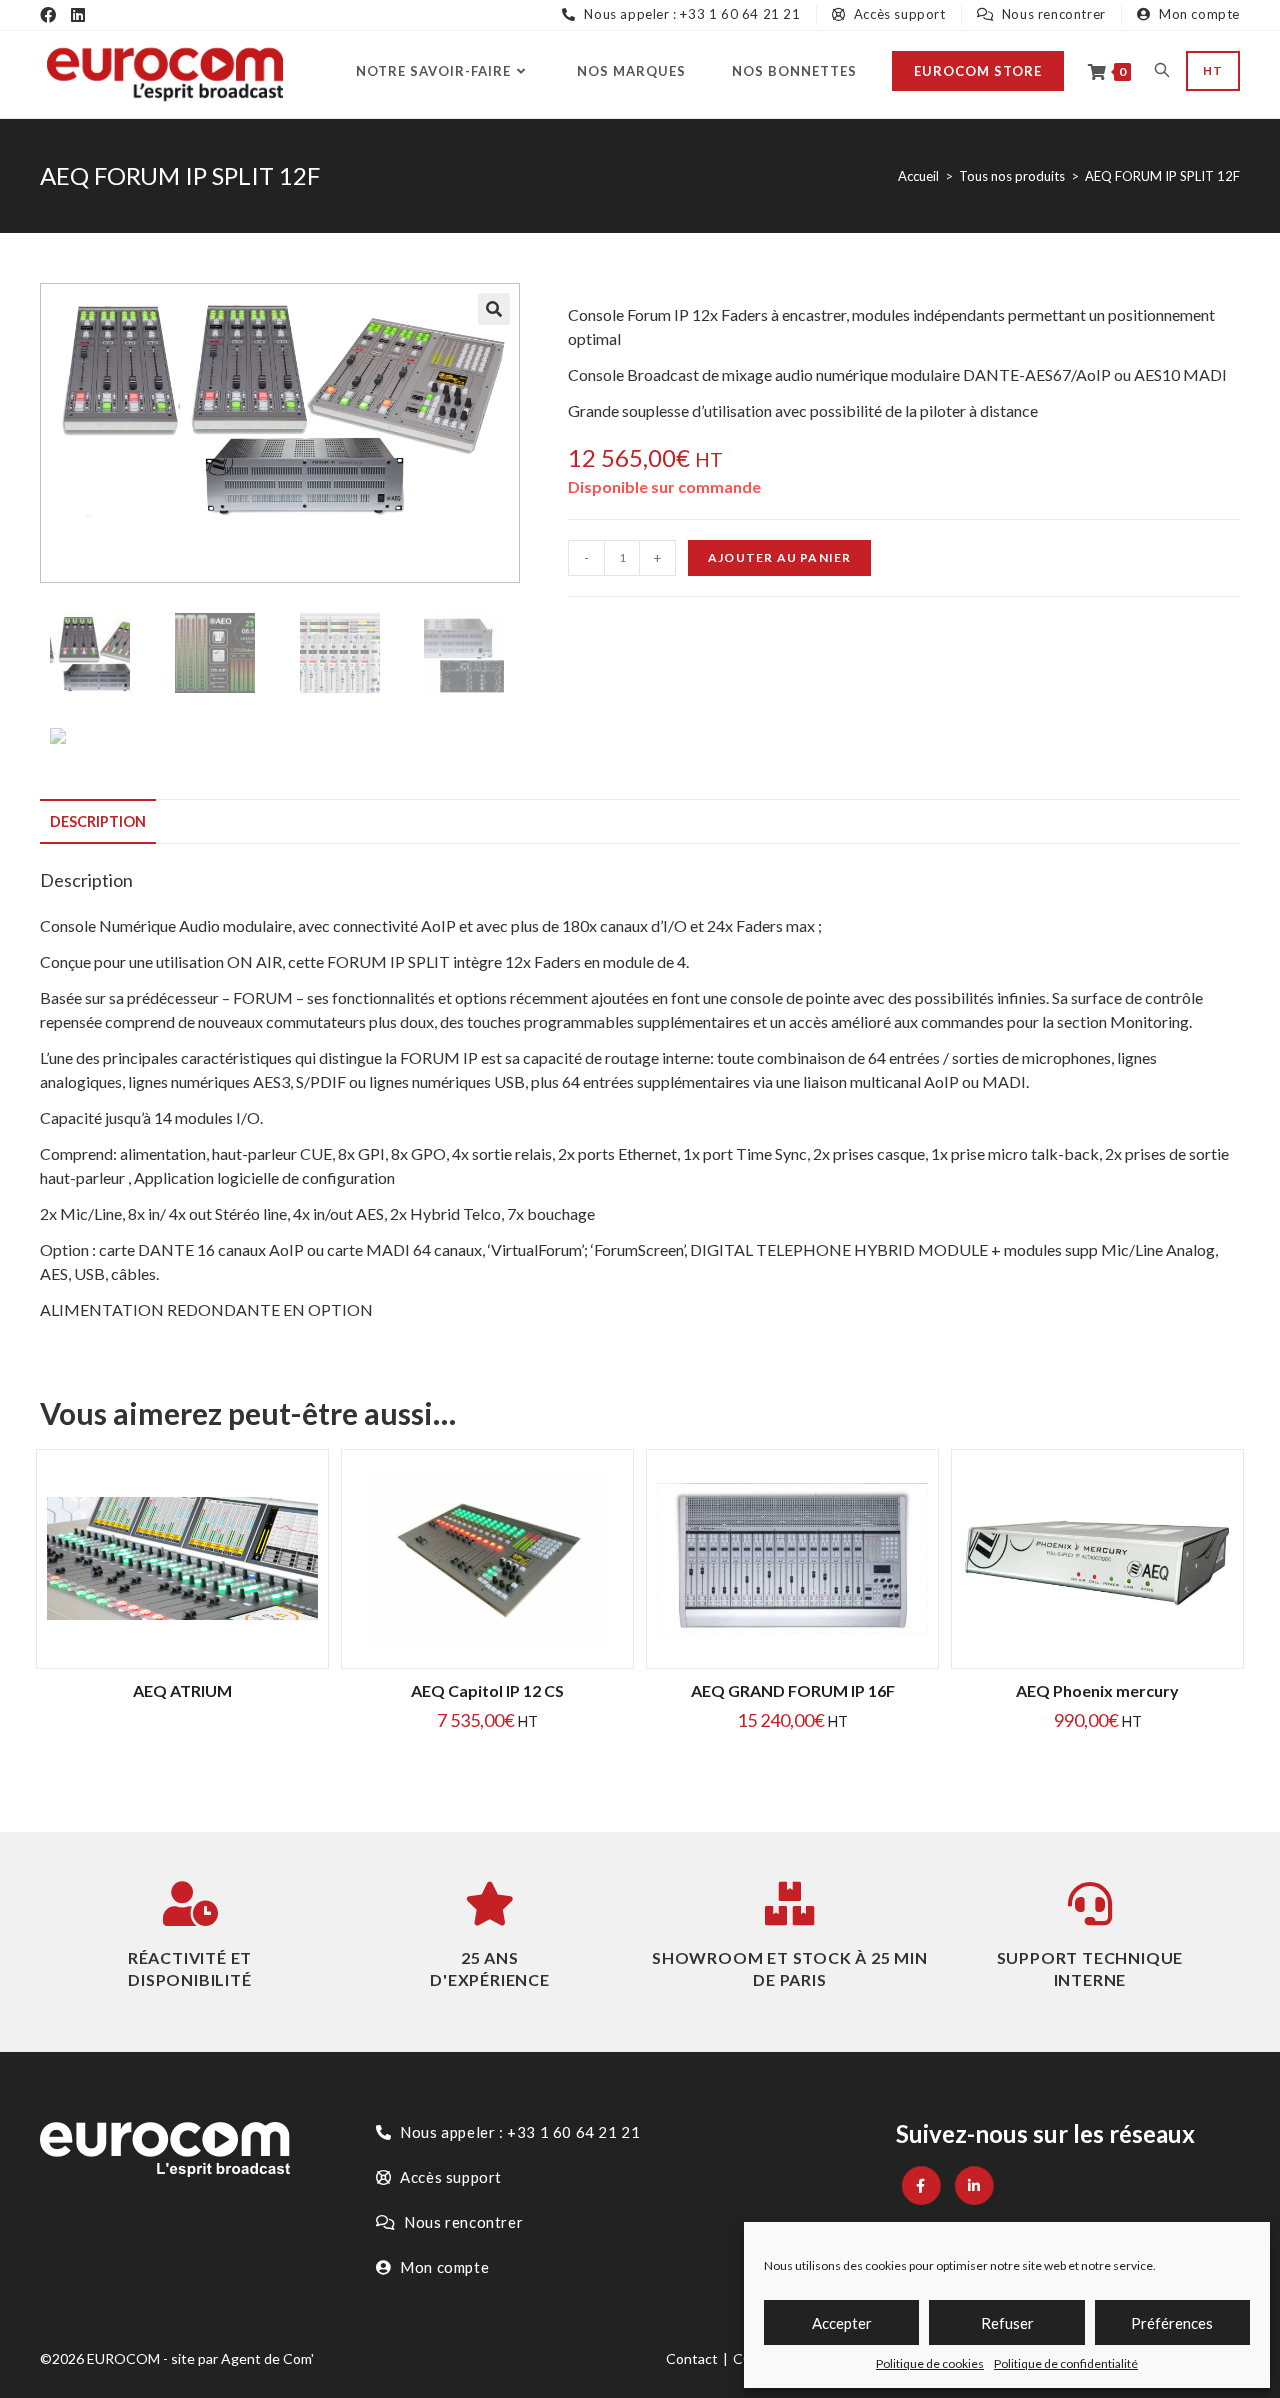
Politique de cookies (930, 2363)
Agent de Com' (267, 2358)
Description (98, 821)
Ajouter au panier (779, 557)
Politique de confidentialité (1066, 2363)
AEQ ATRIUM (182, 1690)
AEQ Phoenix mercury (1097, 1690)
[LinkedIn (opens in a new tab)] (78, 15)
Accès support (897, 14)
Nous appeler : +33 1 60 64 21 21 (690, 14)
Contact (692, 2358)
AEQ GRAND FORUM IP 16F (793, 1690)
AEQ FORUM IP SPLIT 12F (1162, 176)
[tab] (98, 822)
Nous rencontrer (1052, 14)
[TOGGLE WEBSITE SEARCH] (1162, 71)
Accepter (842, 2323)
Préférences (1172, 2323)
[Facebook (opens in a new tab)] (48, 15)
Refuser (1007, 2323)
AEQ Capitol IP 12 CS (487, 1690)
